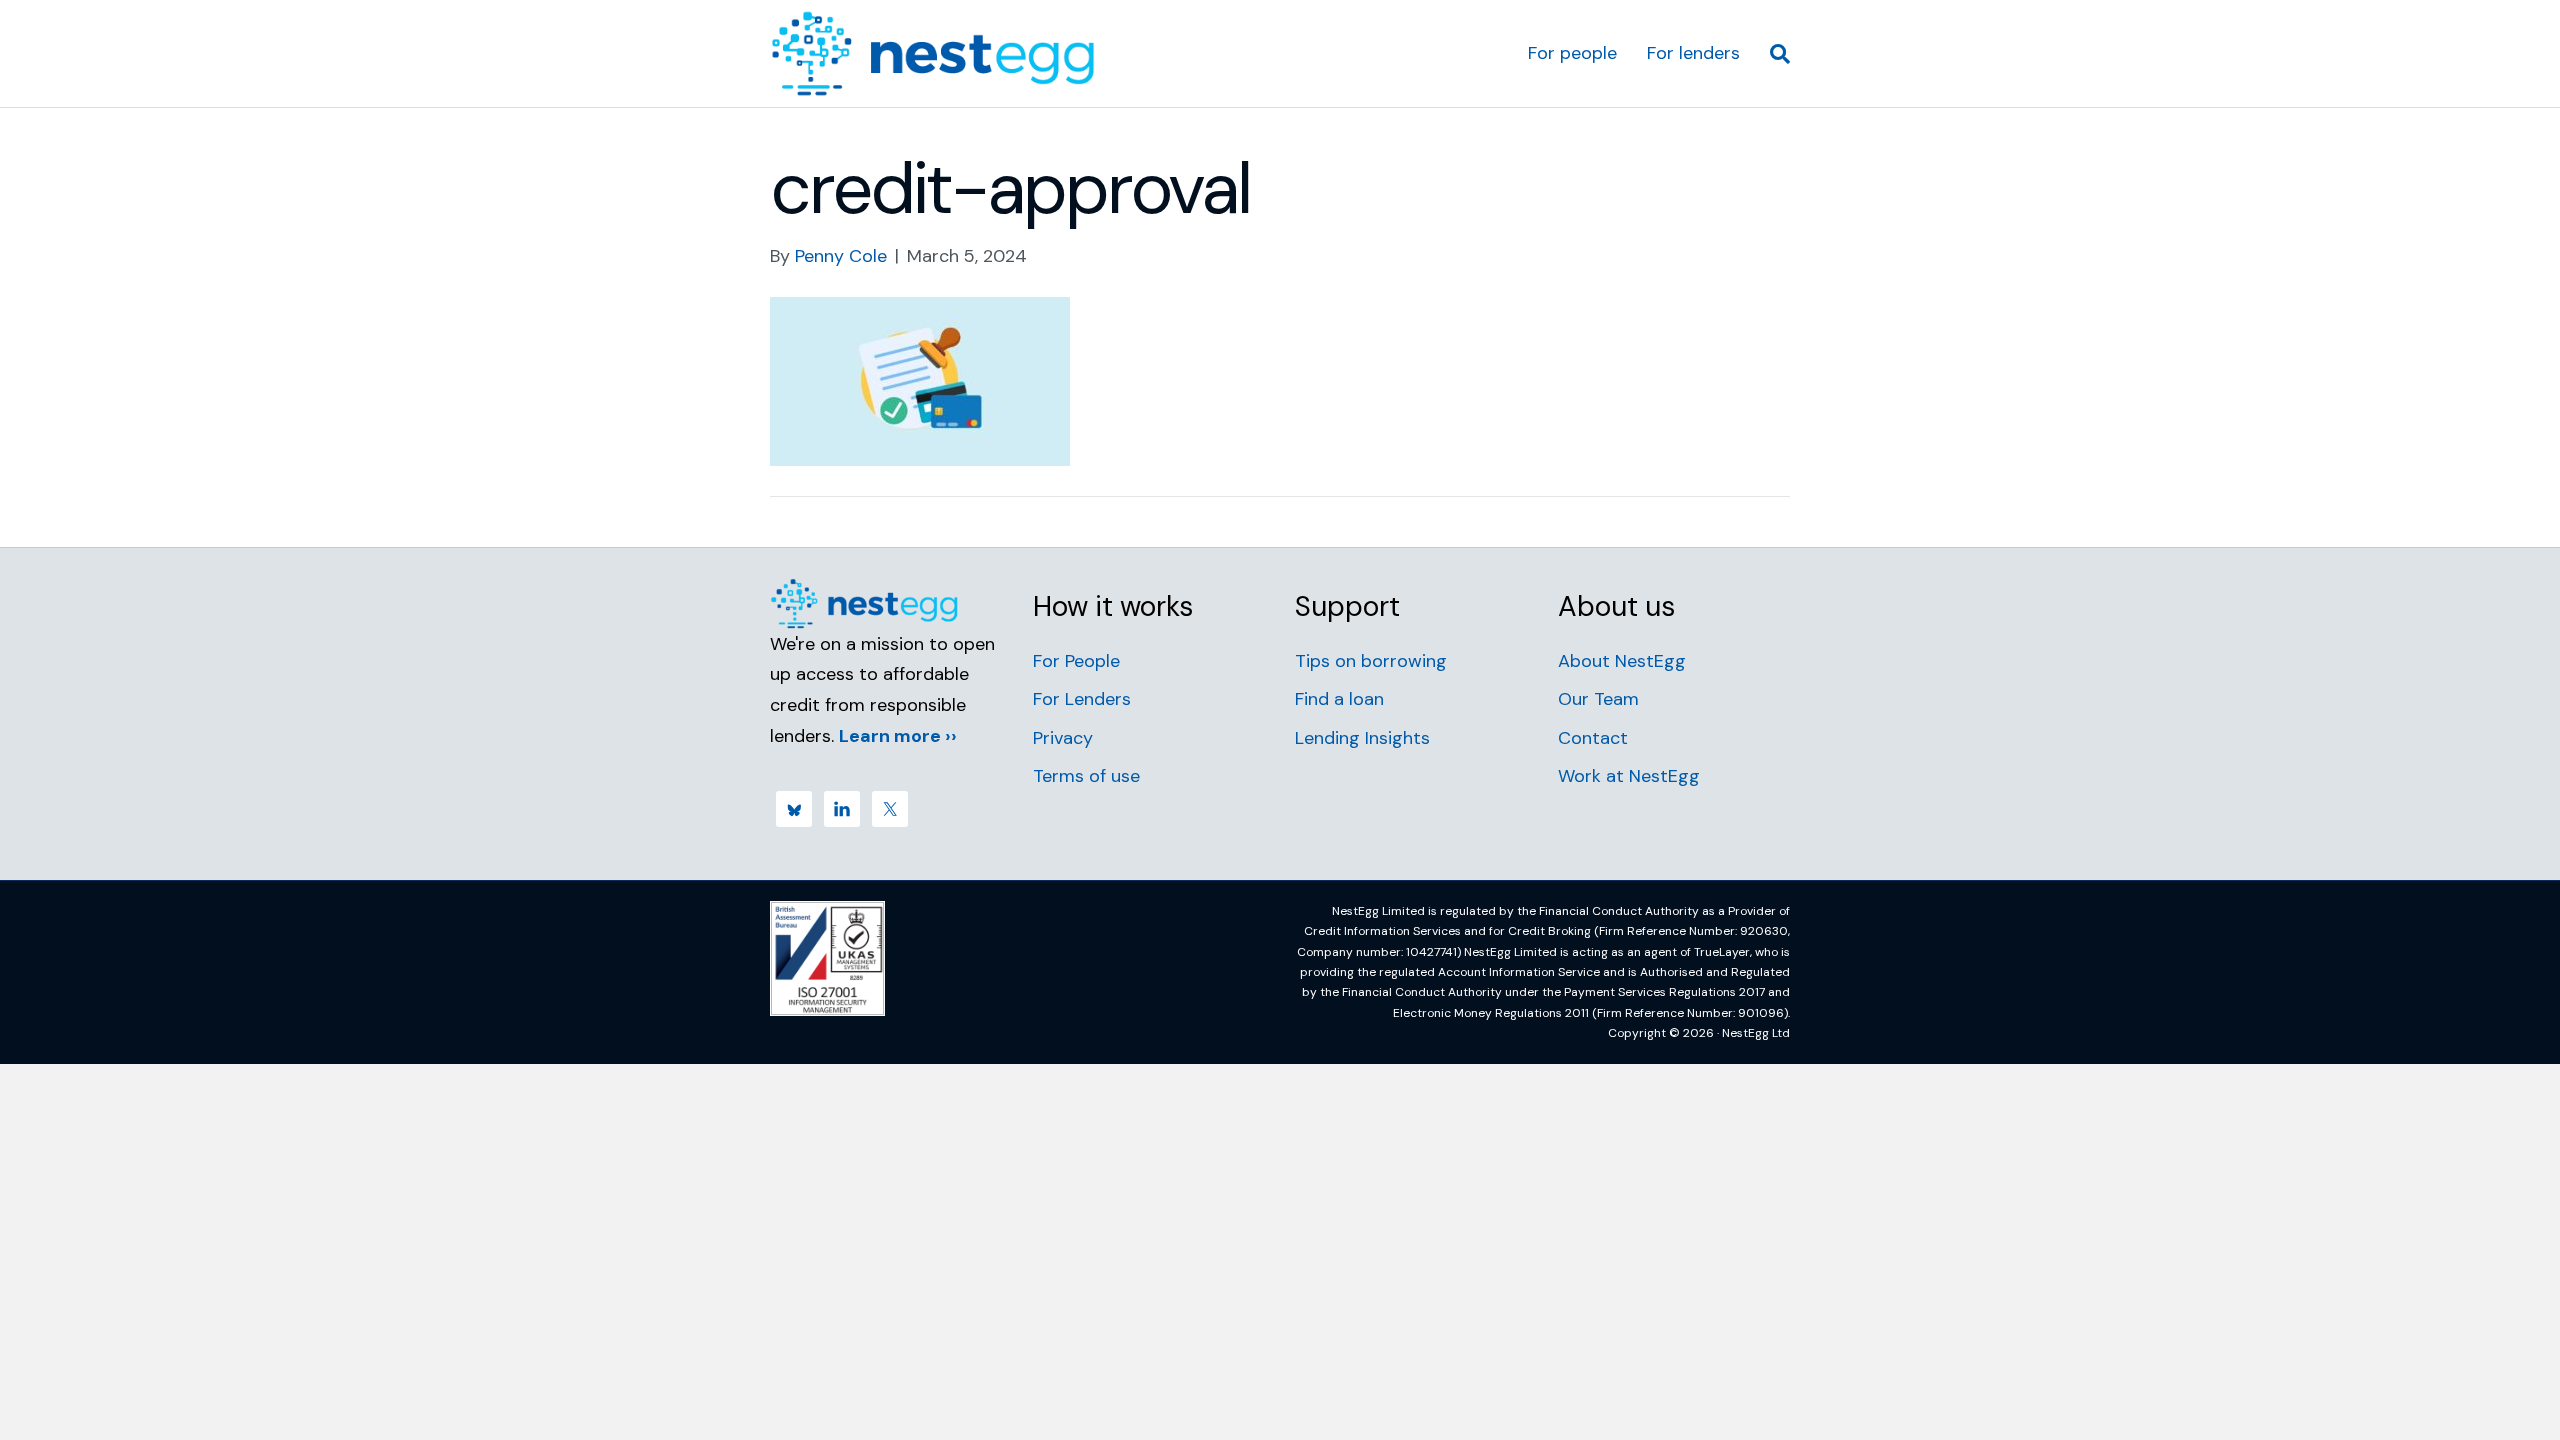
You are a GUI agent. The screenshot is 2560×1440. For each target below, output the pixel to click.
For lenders (1693, 53)
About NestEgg (1622, 661)
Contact (1593, 738)
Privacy (1063, 738)
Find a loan (1339, 699)
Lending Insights (1362, 738)
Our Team (1598, 699)
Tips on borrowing (1371, 661)
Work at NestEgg (1629, 776)
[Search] (1772, 54)
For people (1572, 53)
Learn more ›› (898, 736)
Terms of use (1086, 776)
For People (1076, 661)
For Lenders (1082, 699)
